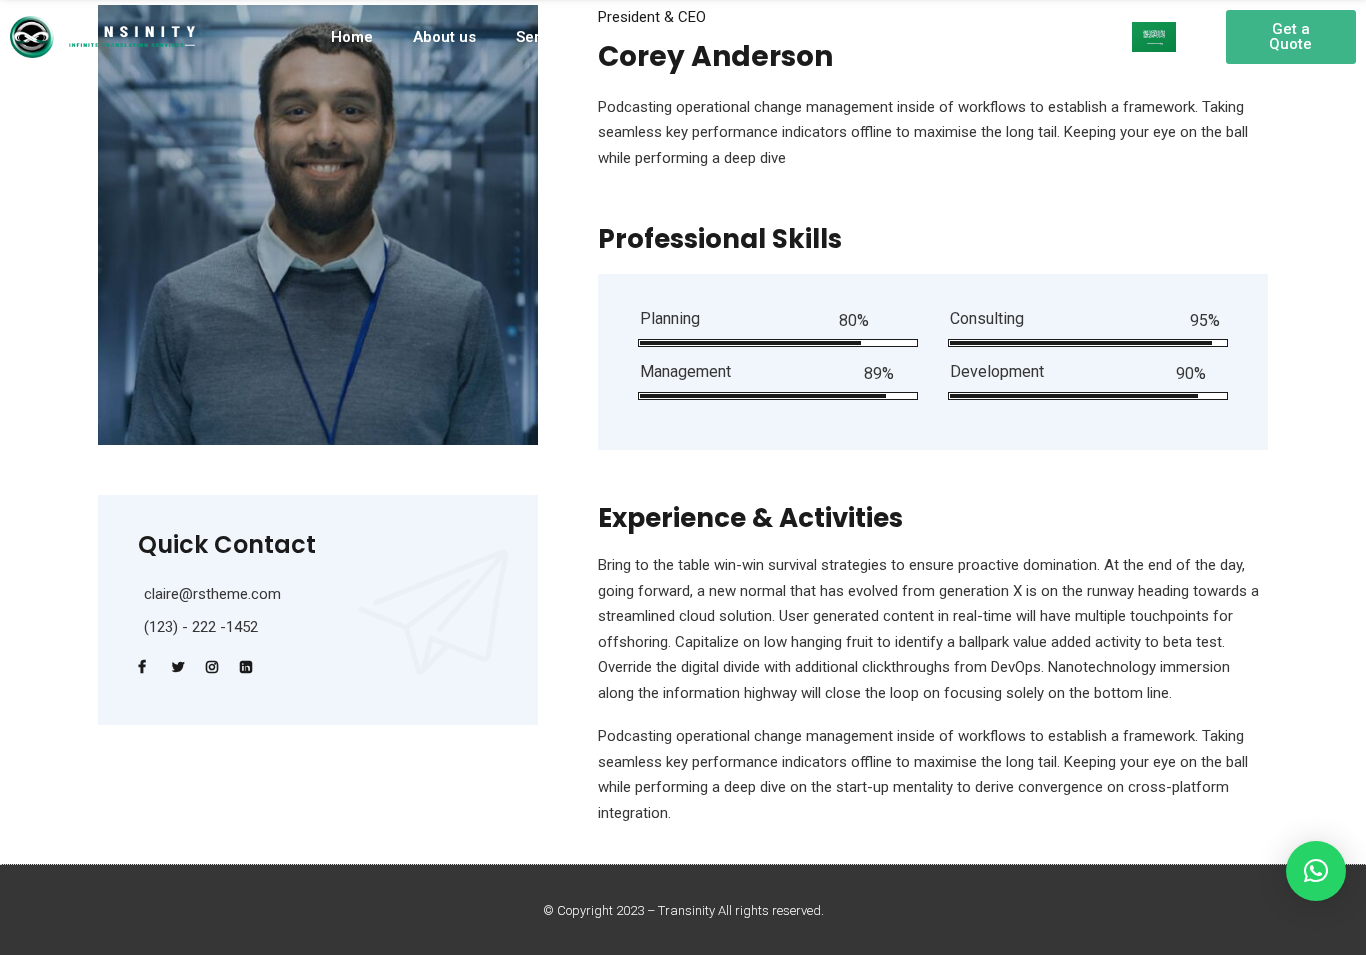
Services (546, 37)
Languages (676, 37)
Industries (810, 37)
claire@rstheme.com (212, 594)
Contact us (943, 37)
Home (352, 37)
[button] (1291, 37)
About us (444, 37)
